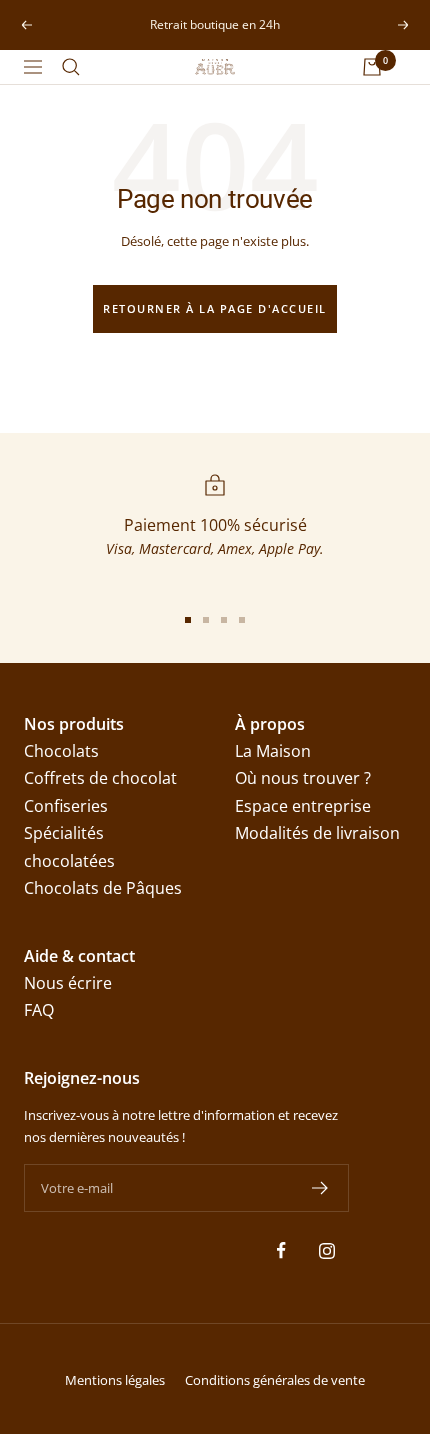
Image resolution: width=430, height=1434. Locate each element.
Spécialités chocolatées (69, 846)
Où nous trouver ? (303, 778)
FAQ (39, 1010)
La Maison (273, 751)
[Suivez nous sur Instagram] (326, 1250)
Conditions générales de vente (275, 1380)
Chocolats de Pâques (103, 888)
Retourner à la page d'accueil (215, 308)
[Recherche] (71, 67)
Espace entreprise (303, 806)
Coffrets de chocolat (100, 778)
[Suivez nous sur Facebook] (281, 1250)
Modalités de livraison (317, 833)
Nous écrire (68, 983)
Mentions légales (115, 1380)
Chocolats (61, 751)
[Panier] (372, 67)
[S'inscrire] (320, 1188)
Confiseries (66, 806)
